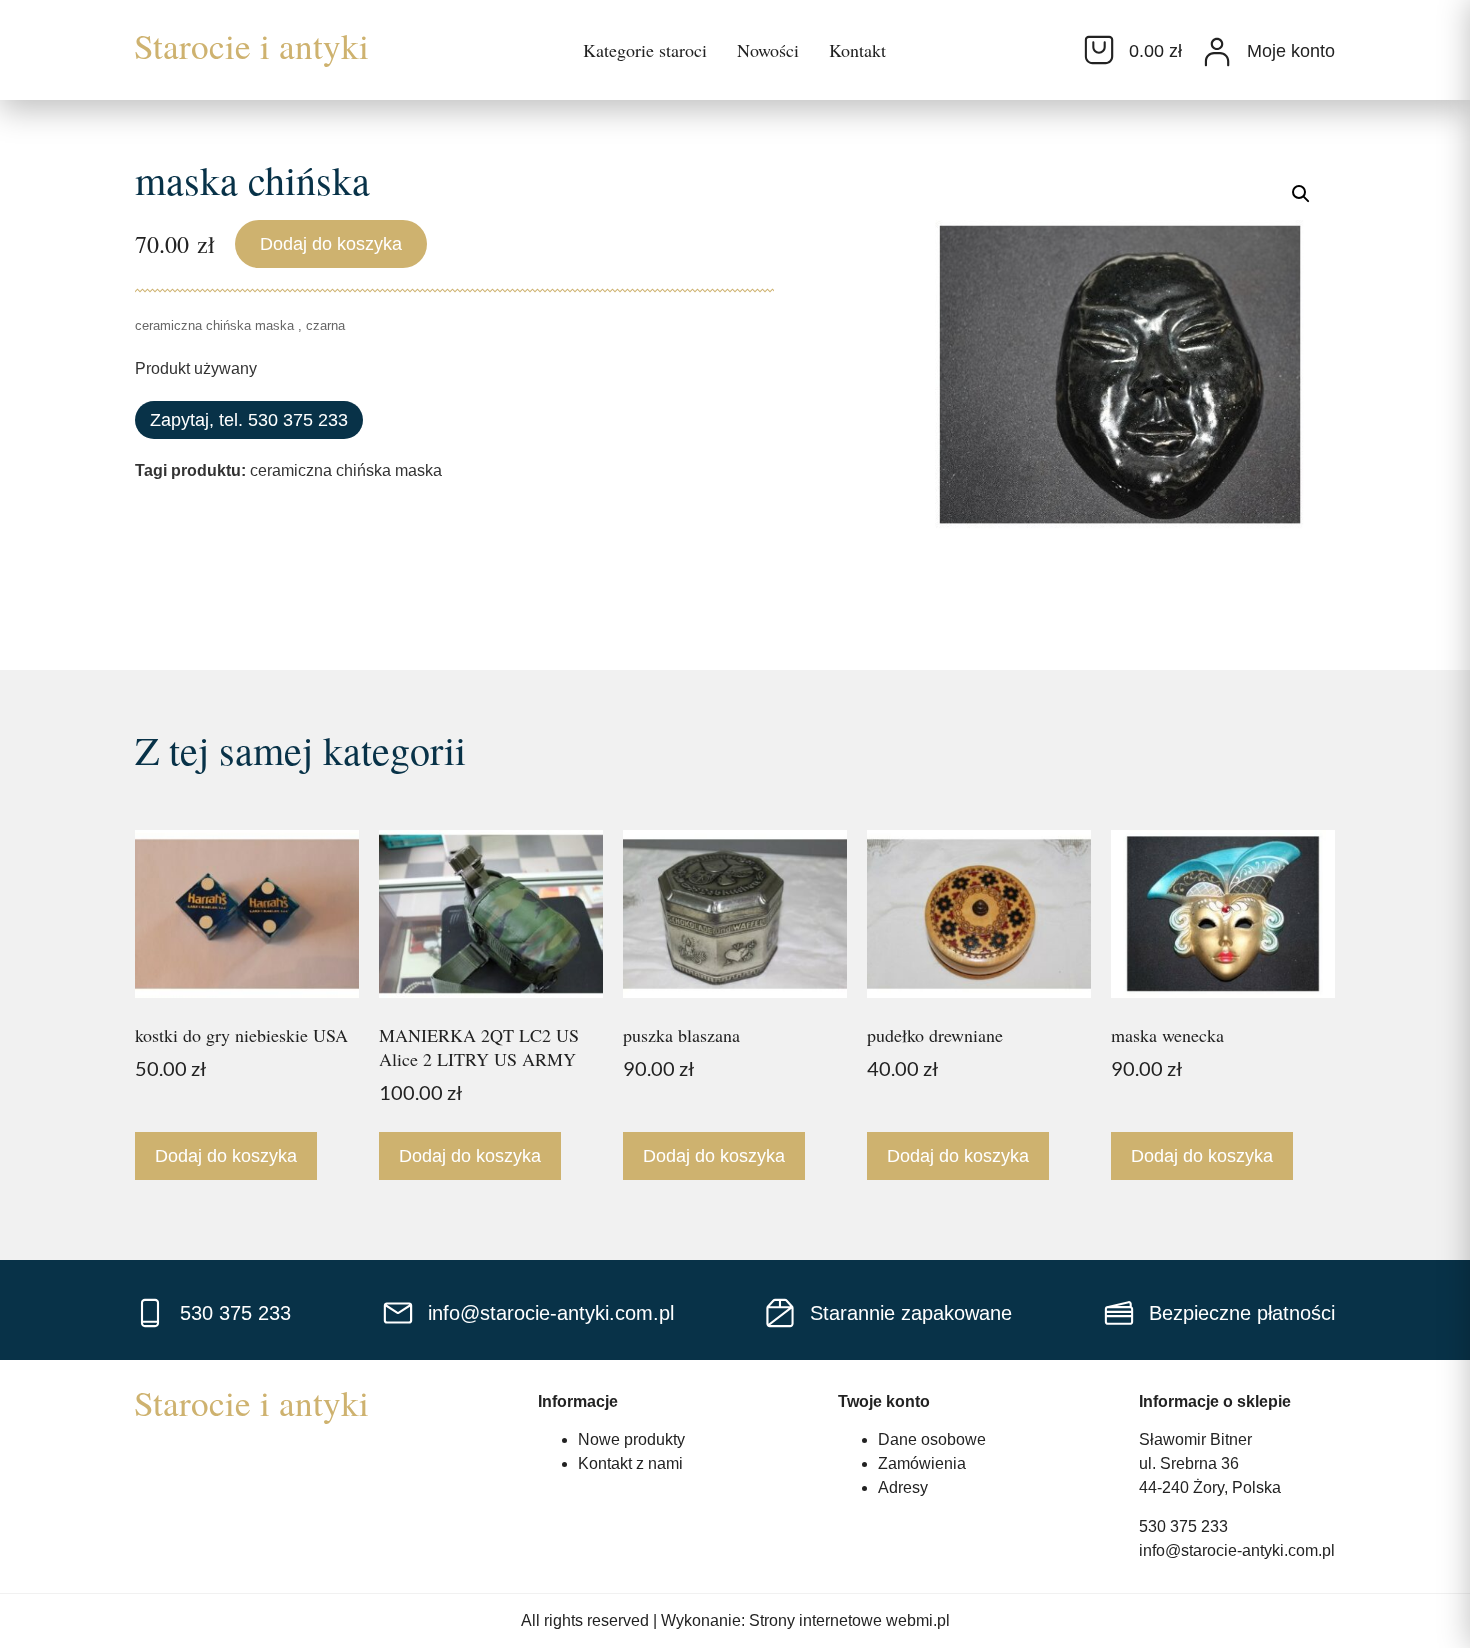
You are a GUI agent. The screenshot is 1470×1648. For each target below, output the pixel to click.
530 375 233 (1183, 1526)
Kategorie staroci (645, 50)
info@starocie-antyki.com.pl (1237, 1550)
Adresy (903, 1487)
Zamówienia (922, 1463)
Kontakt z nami (630, 1463)
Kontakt (857, 50)
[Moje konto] (1217, 52)
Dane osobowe (932, 1439)
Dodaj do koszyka (331, 244)
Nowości (768, 50)
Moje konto (1291, 51)
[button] (1301, 194)
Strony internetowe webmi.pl (849, 1620)
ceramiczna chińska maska (346, 470)
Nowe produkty (631, 1439)
